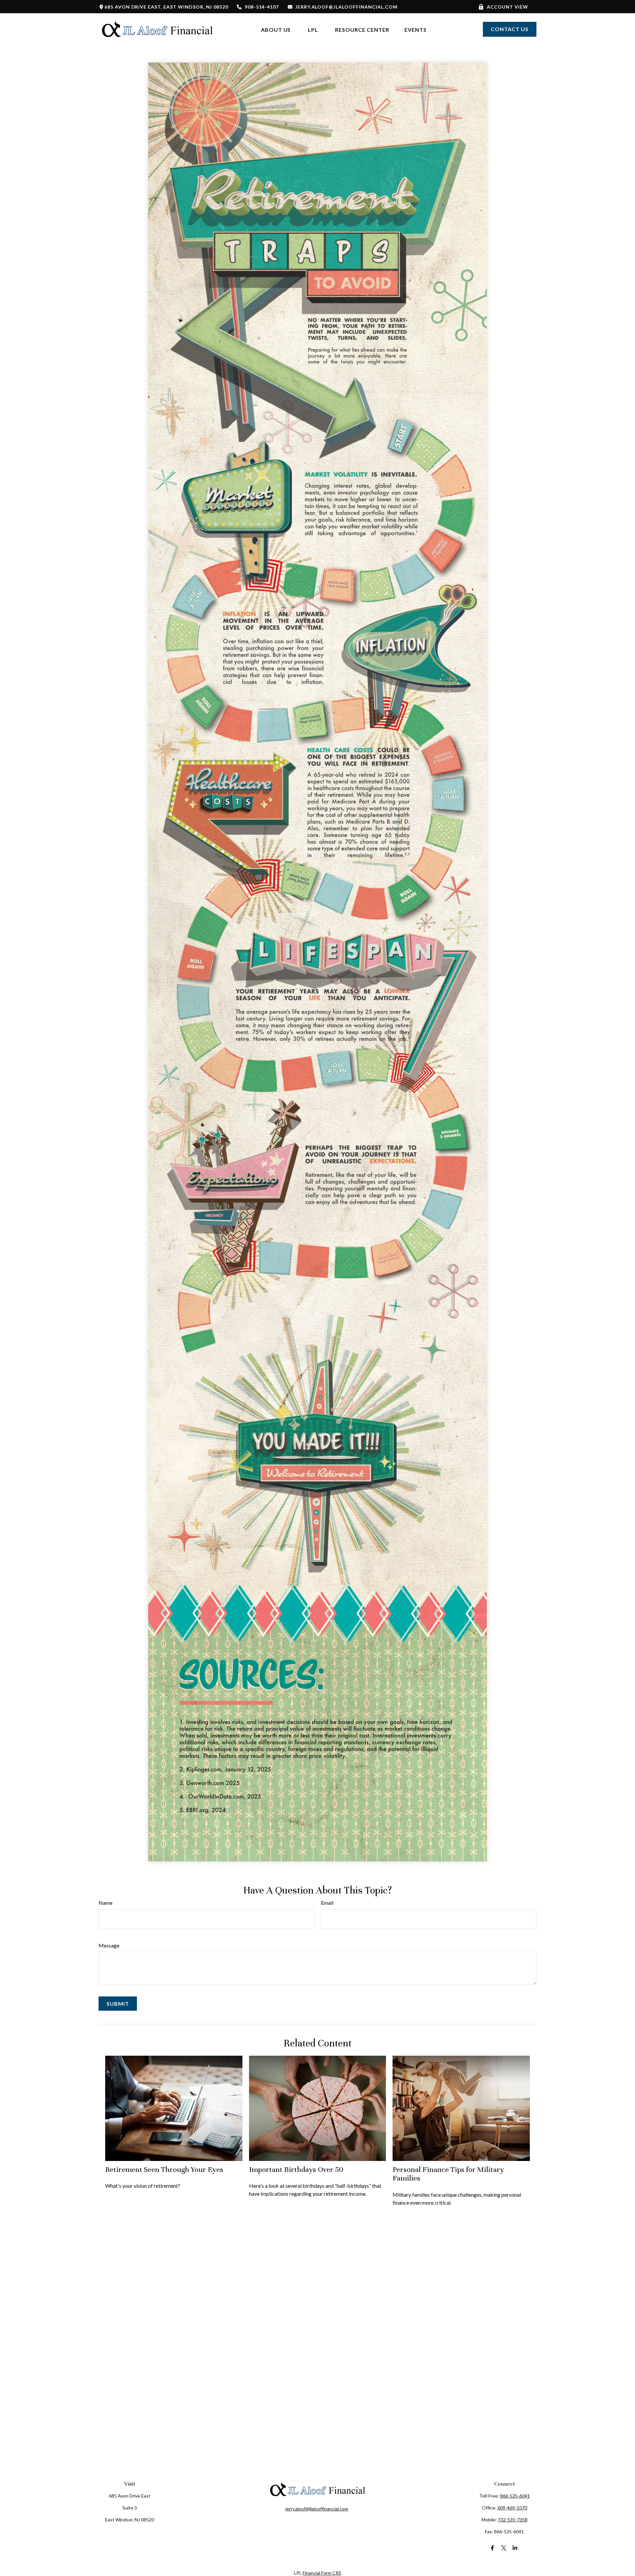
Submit (118, 2004)
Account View (508, 7)
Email (327, 1903)
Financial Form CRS (322, 2573)
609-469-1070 (512, 2508)
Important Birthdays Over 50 (296, 2169)
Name (106, 1903)
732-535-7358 (513, 2520)
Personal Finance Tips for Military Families (448, 2174)
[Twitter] (504, 2548)
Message (109, 1945)
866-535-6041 (515, 2496)
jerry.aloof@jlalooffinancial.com (346, 7)
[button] (276, 29)
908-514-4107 (262, 7)
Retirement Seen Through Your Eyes (164, 2169)
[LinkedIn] (515, 2548)
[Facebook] (493, 2548)
